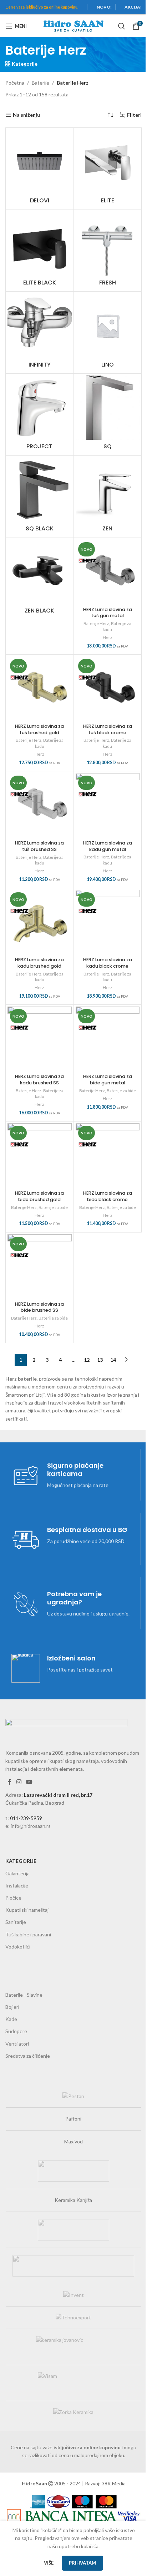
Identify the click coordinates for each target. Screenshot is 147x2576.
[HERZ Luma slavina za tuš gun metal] (108, 572)
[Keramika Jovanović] (73, 2347)
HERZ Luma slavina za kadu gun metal (108, 846)
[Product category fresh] (108, 251)
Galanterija (17, 1873)
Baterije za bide (121, 1091)
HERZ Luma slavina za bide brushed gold (39, 1196)
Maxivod (73, 2141)
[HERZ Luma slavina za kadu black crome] (108, 922)
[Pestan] (73, 2096)
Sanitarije (16, 1922)
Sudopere (16, 2031)
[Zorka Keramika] (73, 2412)
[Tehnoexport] (73, 2318)
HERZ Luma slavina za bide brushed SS (39, 1307)
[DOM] (73, 2266)
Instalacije (17, 1886)
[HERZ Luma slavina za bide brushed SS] (40, 1266)
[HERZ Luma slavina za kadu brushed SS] (40, 1039)
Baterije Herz (96, 623)
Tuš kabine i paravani (28, 1934)
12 (87, 1360)
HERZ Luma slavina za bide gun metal (108, 1080)
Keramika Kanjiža (73, 2200)
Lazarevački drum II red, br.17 (58, 1795)
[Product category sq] (108, 415)
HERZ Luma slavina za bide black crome (108, 1196)
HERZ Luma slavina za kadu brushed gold (39, 963)
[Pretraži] (122, 26)
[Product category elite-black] (40, 251)
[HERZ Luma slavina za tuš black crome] (108, 689)
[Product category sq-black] (40, 497)
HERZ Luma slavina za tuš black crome (108, 729)
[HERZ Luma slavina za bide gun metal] (108, 1039)
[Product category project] (40, 415)
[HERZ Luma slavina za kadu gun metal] (108, 805)
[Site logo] (73, 26)
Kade (11, 2019)
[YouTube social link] (29, 1782)
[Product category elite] (108, 169)
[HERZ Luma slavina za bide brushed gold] (40, 1155)
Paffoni (73, 2119)
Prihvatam (82, 2563)
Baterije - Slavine (24, 1995)
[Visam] (73, 2383)
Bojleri (12, 2007)
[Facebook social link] (10, 1782)
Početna (15, 83)
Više (49, 2563)
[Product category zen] (108, 497)
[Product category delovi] (40, 169)
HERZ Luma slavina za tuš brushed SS (39, 846)
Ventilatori (17, 2044)
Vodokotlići (18, 1947)
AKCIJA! (133, 7)
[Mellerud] (73, 2230)
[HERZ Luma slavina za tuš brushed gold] (40, 689)
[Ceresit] (73, 2171)
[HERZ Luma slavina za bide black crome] (108, 1155)
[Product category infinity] (40, 332)
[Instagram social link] (19, 1782)
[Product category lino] (108, 332)
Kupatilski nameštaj (27, 1910)
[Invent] (73, 2295)
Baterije (40, 83)
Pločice (13, 1898)
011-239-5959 (26, 1818)
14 (113, 1360)
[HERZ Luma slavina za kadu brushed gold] (40, 922)
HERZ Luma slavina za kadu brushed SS (39, 1080)
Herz (108, 637)
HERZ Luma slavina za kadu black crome (108, 963)
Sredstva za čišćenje (28, 2056)
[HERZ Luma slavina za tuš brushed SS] (40, 805)
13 (100, 1360)
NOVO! (104, 7)
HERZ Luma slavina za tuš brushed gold (39, 729)
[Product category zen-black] (40, 579)
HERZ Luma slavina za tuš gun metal (108, 613)
